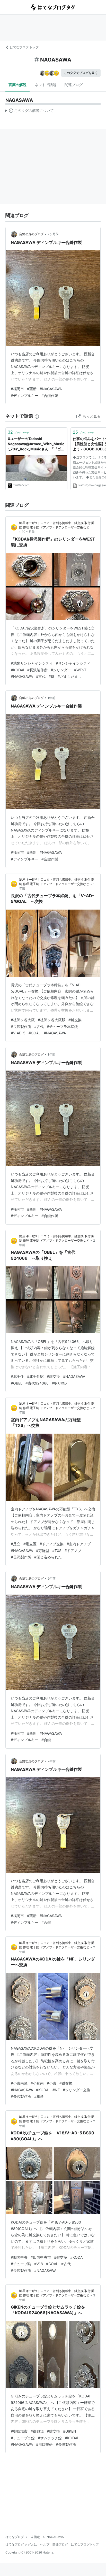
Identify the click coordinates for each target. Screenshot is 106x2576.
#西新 (32, 389)
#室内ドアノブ (79, 1544)
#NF (56, 2090)
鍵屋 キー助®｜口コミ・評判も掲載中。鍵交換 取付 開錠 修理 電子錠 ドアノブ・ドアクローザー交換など (57, 1238)
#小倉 (52, 2083)
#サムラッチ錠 (50, 2438)
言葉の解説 (17, 85)
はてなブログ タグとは (21, 2544)
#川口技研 (44, 2444)
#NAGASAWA (51, 389)
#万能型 (43, 1551)
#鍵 (52, 676)
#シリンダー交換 (77, 2090)
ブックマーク (19, 432)
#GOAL (35, 1033)
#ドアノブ (73, 1551)
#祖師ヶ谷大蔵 (23, 1020)
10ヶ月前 (28, 532)
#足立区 (30, 1544)
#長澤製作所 (66, 2444)
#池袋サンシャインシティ (32, 663)
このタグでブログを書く (81, 73)
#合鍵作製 (50, 395)
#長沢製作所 (37, 670)
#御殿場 (37, 2431)
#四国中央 (19, 2257)
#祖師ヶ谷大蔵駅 (52, 1020)
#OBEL (17, 1383)
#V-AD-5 (18, 1033)
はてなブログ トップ (24, 47)
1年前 (51, 698)
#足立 (16, 1544)
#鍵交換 (75, 1020)
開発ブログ (60, 2544)
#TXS (57, 1551)
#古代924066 (37, 1383)
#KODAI (17, 670)
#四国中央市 (41, 2257)
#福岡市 (17, 389)
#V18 (39, 2264)
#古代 (41, 676)
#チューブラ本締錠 (62, 1026)
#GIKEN (70, 2431)
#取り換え (60, 1383)
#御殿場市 (19, 2431)
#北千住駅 (35, 1376)
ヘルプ (45, 2544)
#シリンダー (61, 670)
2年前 (52, 1578)
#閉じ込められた (48, 1557)
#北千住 (17, 1376)
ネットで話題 (46, 85)
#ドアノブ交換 (52, 1544)
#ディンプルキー (25, 395)
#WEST (80, 670)
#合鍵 (46, 1740)
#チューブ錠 (21, 2264)
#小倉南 (37, 2083)
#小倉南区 (19, 2083)
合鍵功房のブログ (31, 234)
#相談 (39, 2096)
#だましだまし (70, 676)
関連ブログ (74, 85)
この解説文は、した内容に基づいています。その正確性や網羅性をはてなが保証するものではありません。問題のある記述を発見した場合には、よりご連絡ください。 (30, 112)
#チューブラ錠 (23, 2438)
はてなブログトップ (85, 2544)
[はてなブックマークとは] (37, 416)
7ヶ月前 (53, 234)
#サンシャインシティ (73, 663)
